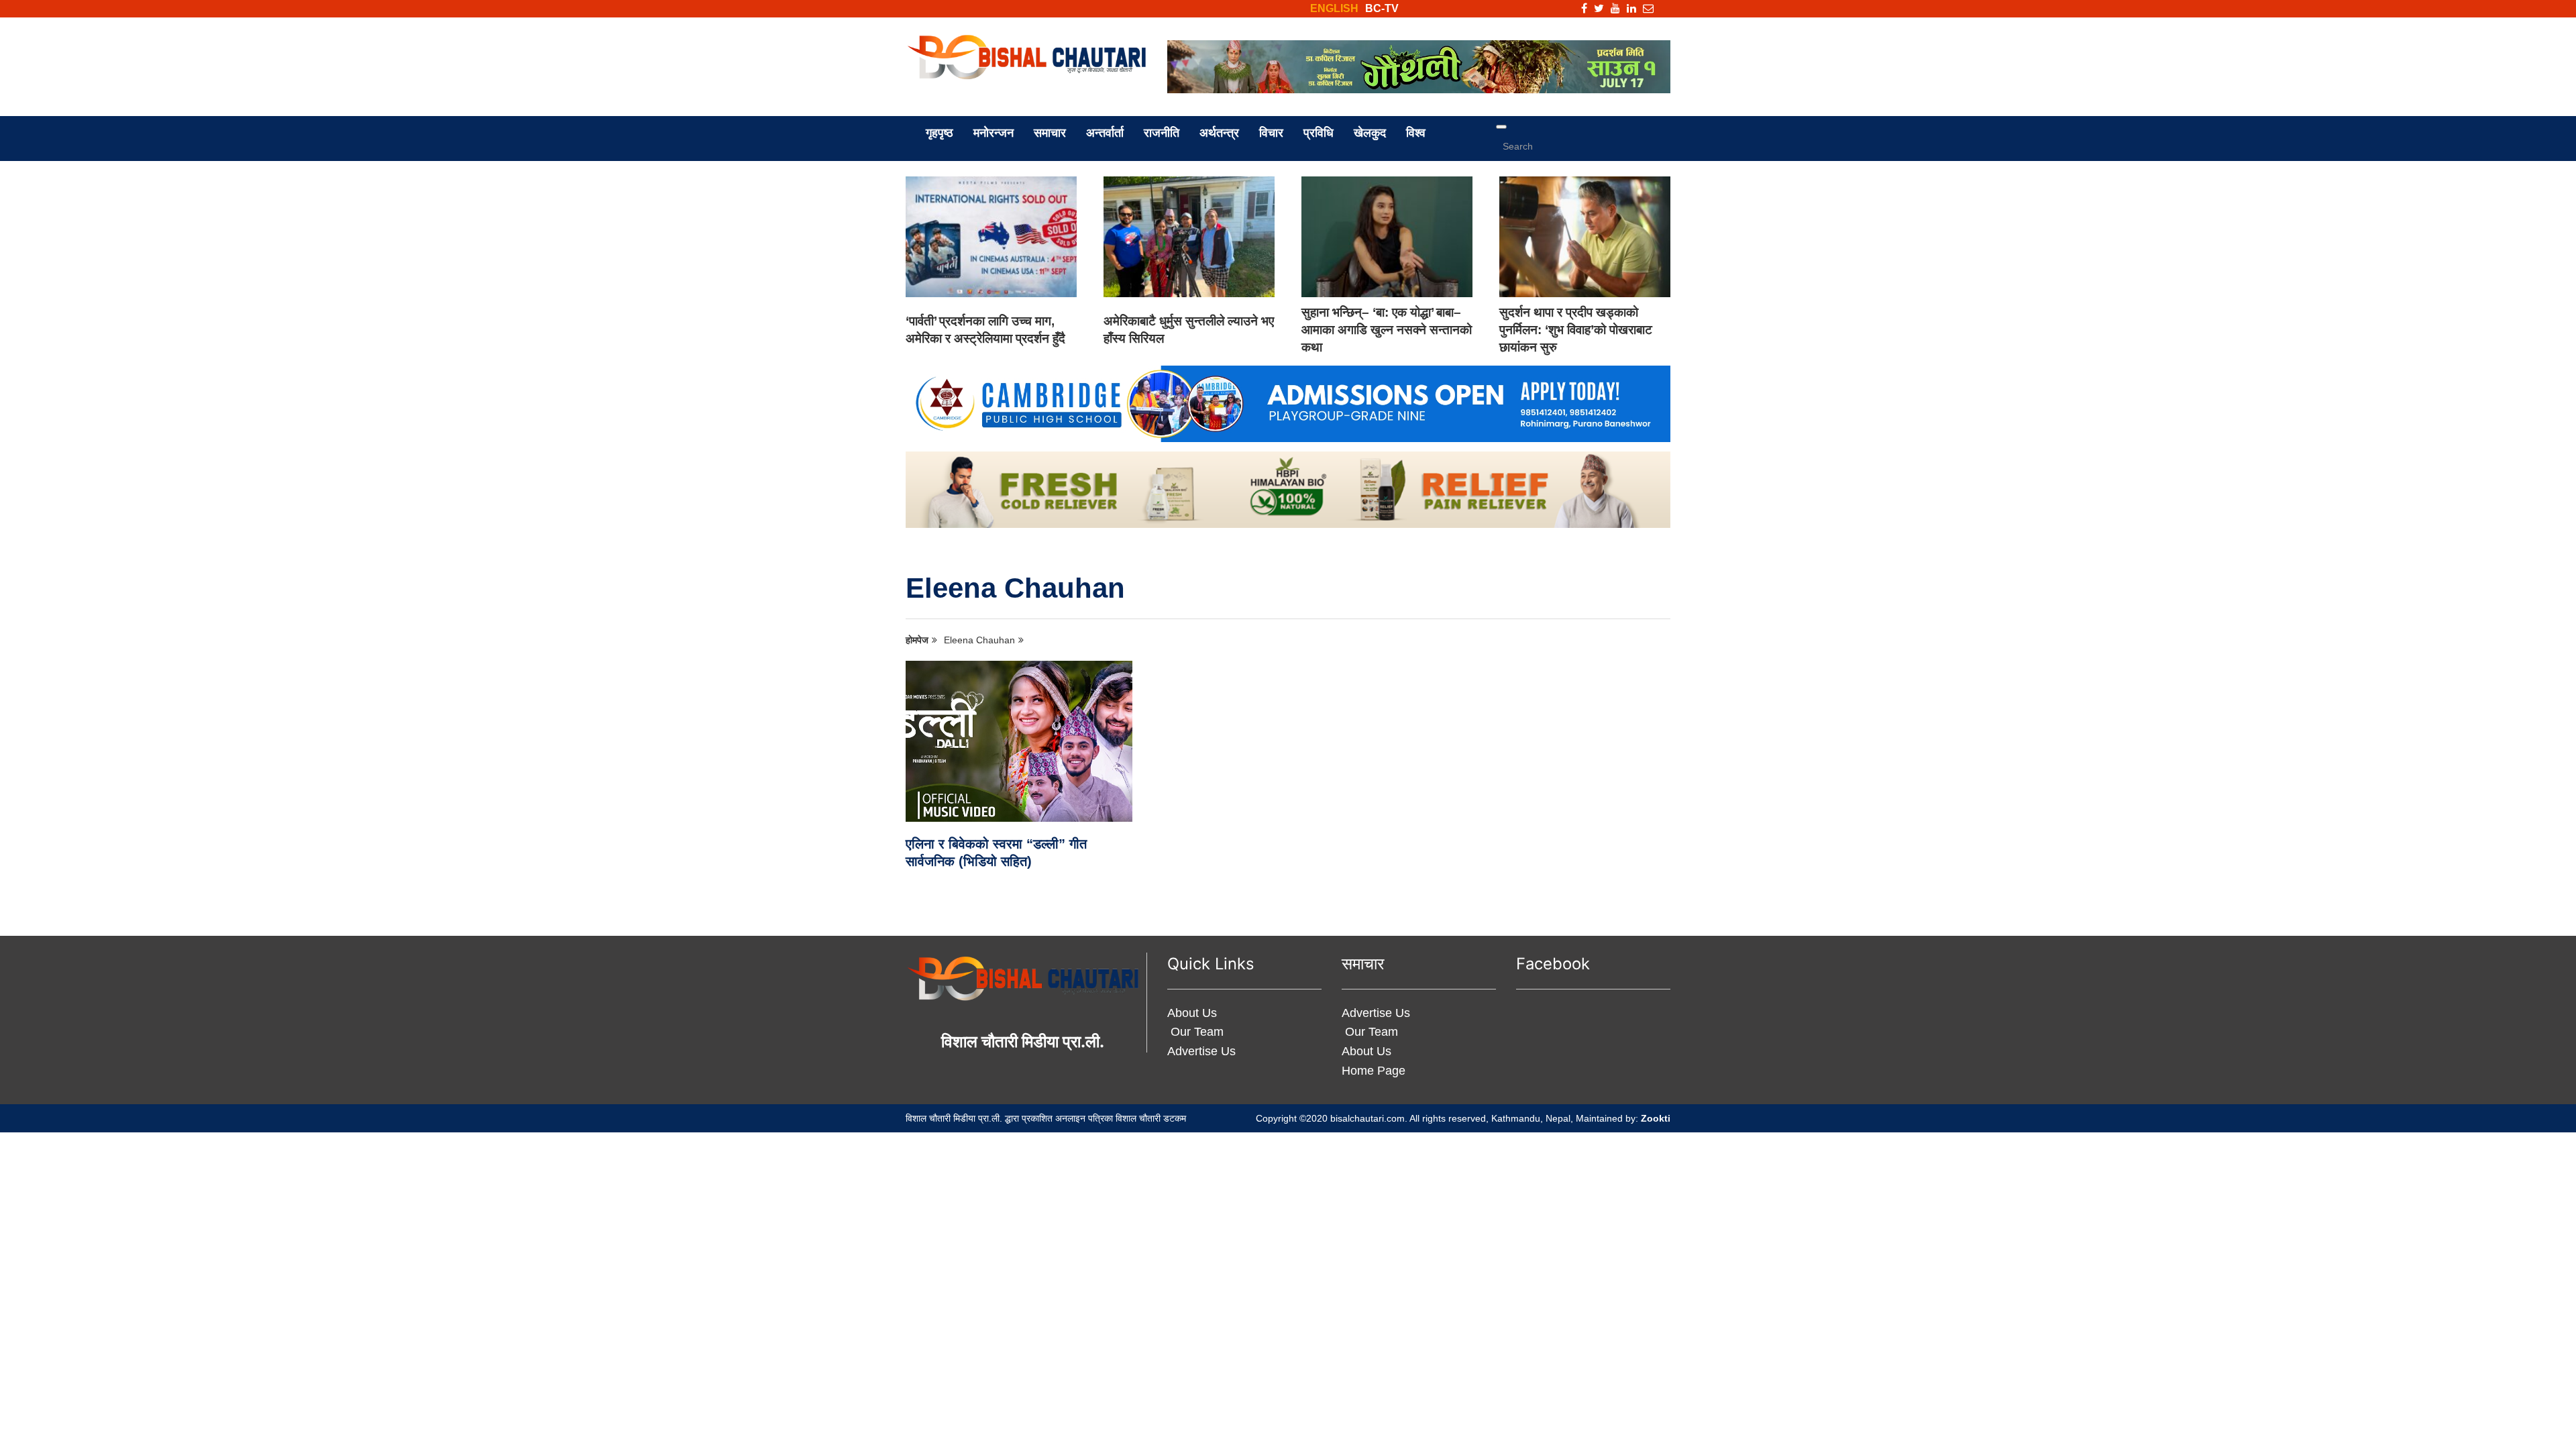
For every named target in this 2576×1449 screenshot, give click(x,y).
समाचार (1050, 133)
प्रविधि (1319, 133)
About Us (1192, 1013)
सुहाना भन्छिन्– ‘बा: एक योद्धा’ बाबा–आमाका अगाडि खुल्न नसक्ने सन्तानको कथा (1387, 330)
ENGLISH (1334, 8)
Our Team (1195, 1032)
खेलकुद (1370, 133)
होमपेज (917, 640)
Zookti (1656, 1118)
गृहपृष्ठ (940, 133)
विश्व (1416, 133)
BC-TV (1382, 8)
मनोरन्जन (994, 133)
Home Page (1374, 1071)
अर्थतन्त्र (1219, 133)
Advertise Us (1201, 1051)
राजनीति (1162, 133)
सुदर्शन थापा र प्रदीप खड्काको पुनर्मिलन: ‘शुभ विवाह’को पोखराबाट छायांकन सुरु (1576, 330)
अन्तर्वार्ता (1105, 133)
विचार (1271, 133)
